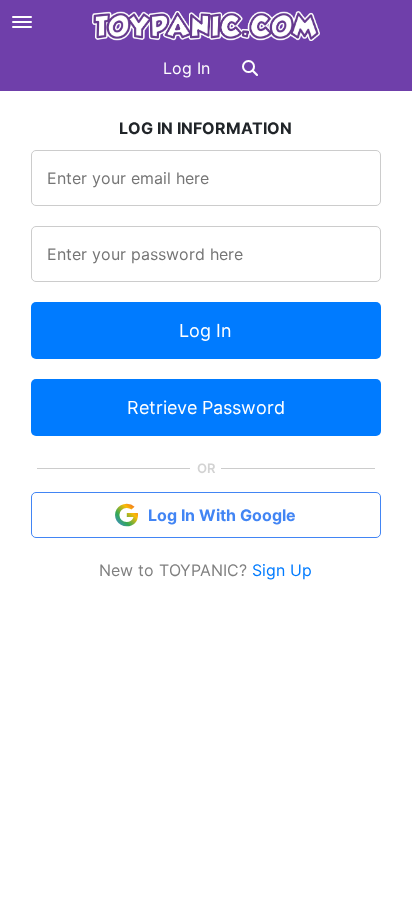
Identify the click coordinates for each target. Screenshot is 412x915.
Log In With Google (222, 515)
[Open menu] (22, 22)
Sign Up (282, 570)
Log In (186, 68)
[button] (250, 68)
